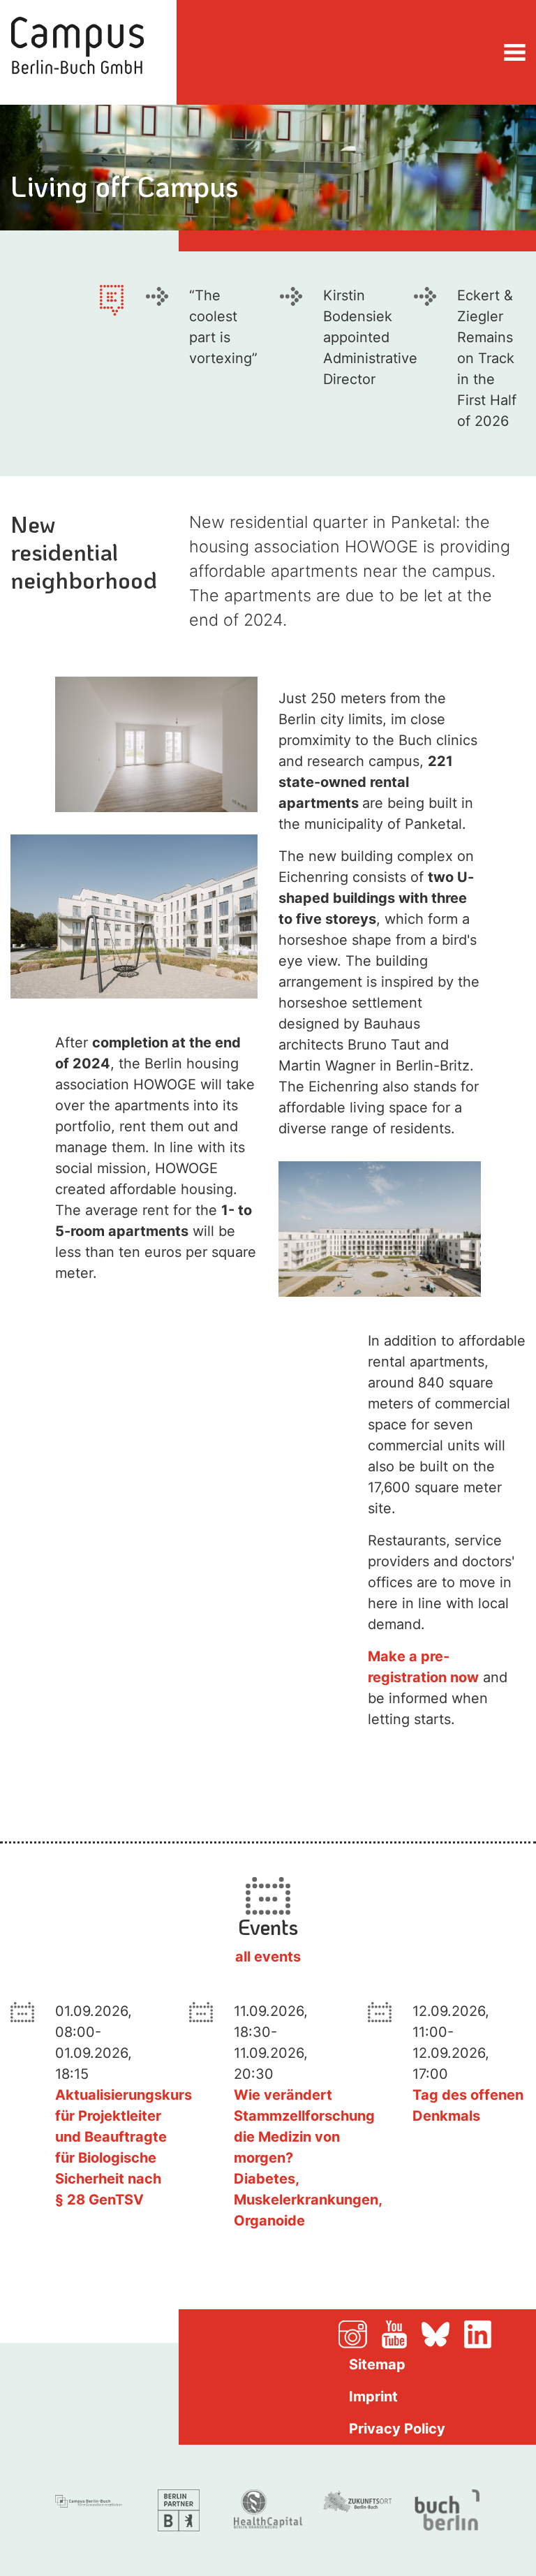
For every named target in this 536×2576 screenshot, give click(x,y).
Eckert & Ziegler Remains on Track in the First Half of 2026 (487, 358)
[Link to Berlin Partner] (179, 2509)
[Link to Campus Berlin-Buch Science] (89, 2499)
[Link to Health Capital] (268, 2508)
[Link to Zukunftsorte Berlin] (357, 2500)
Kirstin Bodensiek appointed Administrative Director (370, 337)
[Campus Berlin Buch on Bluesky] (441, 2333)
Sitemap (377, 2364)
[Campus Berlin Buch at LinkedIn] (495, 2333)
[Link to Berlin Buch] (447, 2509)
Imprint (373, 2397)
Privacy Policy (397, 2429)
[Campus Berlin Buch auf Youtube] (400, 2333)
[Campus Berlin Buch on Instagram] (358, 2333)
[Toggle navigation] (515, 52)
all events (268, 1957)
